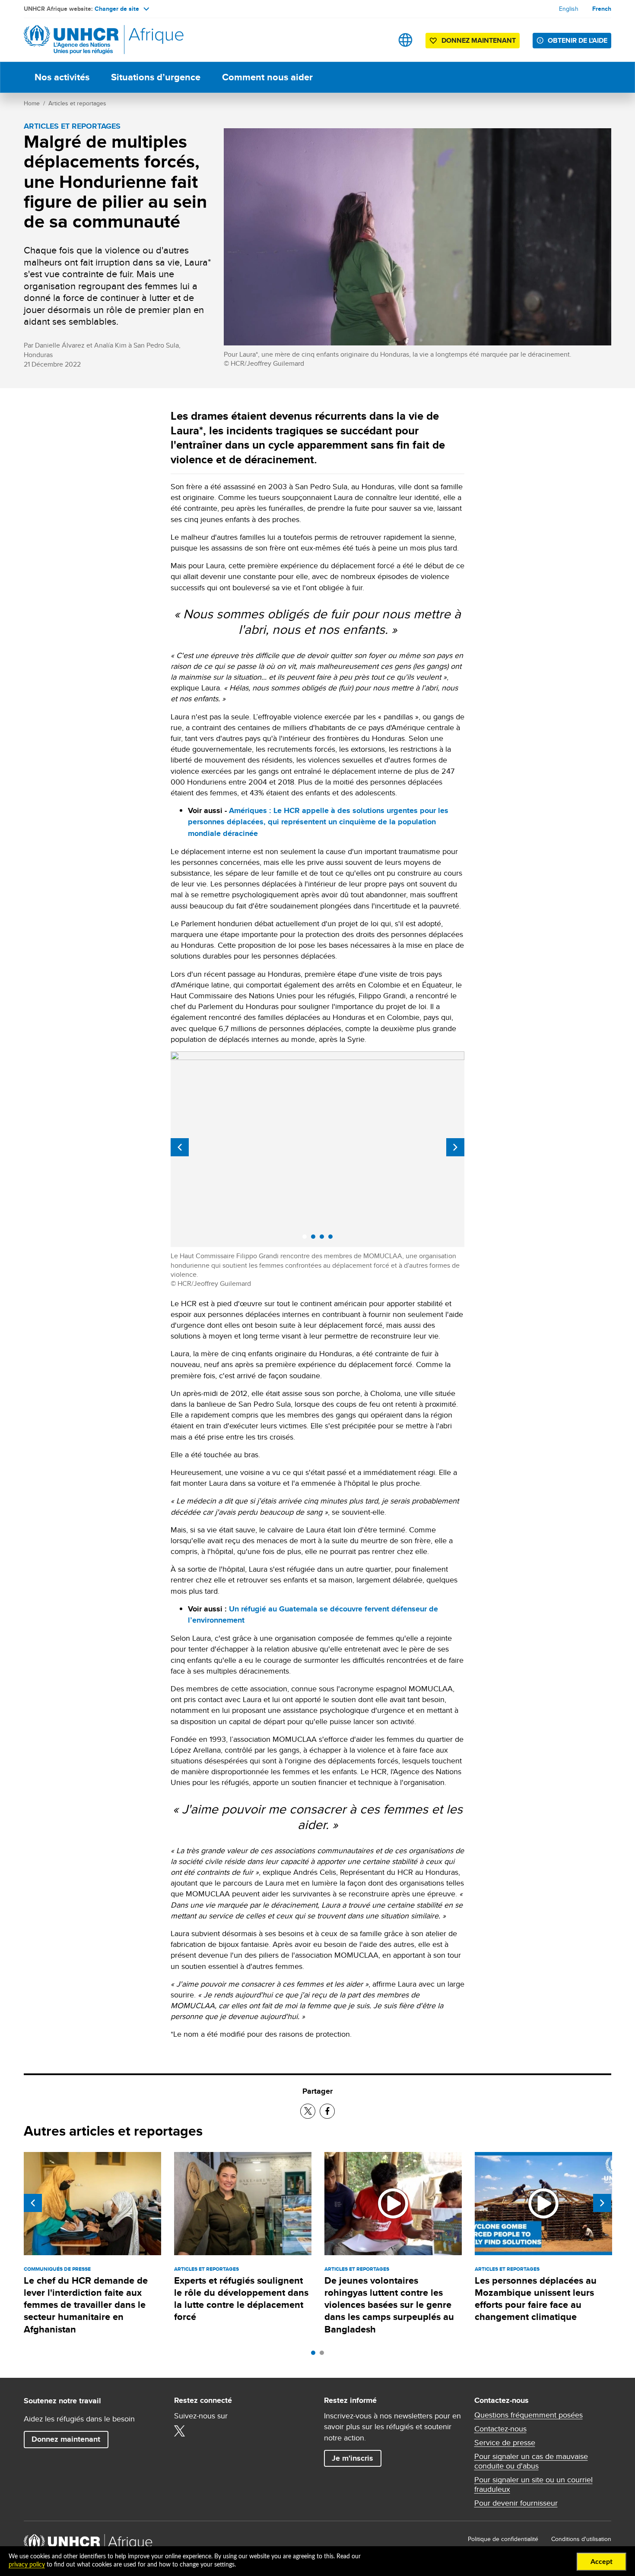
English (569, 9)
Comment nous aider (267, 77)
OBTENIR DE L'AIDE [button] (578, 40)
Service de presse (505, 2443)
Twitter (180, 2431)
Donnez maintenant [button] (472, 42)
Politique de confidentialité (503, 2539)
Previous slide (180, 1147)
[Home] (84, 40)
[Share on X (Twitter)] (308, 2111)
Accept (602, 2562)
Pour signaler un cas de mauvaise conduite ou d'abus (531, 2461)
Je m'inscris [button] (352, 2458)
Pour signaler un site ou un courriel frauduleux (533, 2484)
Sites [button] (405, 40)
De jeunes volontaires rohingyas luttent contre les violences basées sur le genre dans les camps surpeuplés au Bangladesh (389, 2305)
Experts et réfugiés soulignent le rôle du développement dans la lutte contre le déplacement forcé (241, 2299)
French (602, 9)
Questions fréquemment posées (529, 2415)
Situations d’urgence (156, 77)
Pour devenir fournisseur (516, 2503)
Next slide (455, 1147)
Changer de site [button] (117, 9)
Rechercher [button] (378, 40)
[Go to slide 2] (324, 2355)
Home (32, 103)
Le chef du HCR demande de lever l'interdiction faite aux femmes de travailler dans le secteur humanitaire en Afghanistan (86, 2305)
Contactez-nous (500, 2429)
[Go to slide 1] (315, 2355)
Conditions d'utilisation (581, 2539)
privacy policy (27, 2565)
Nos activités (62, 77)
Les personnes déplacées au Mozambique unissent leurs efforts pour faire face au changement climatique (536, 2299)
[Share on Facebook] (327, 2111)
